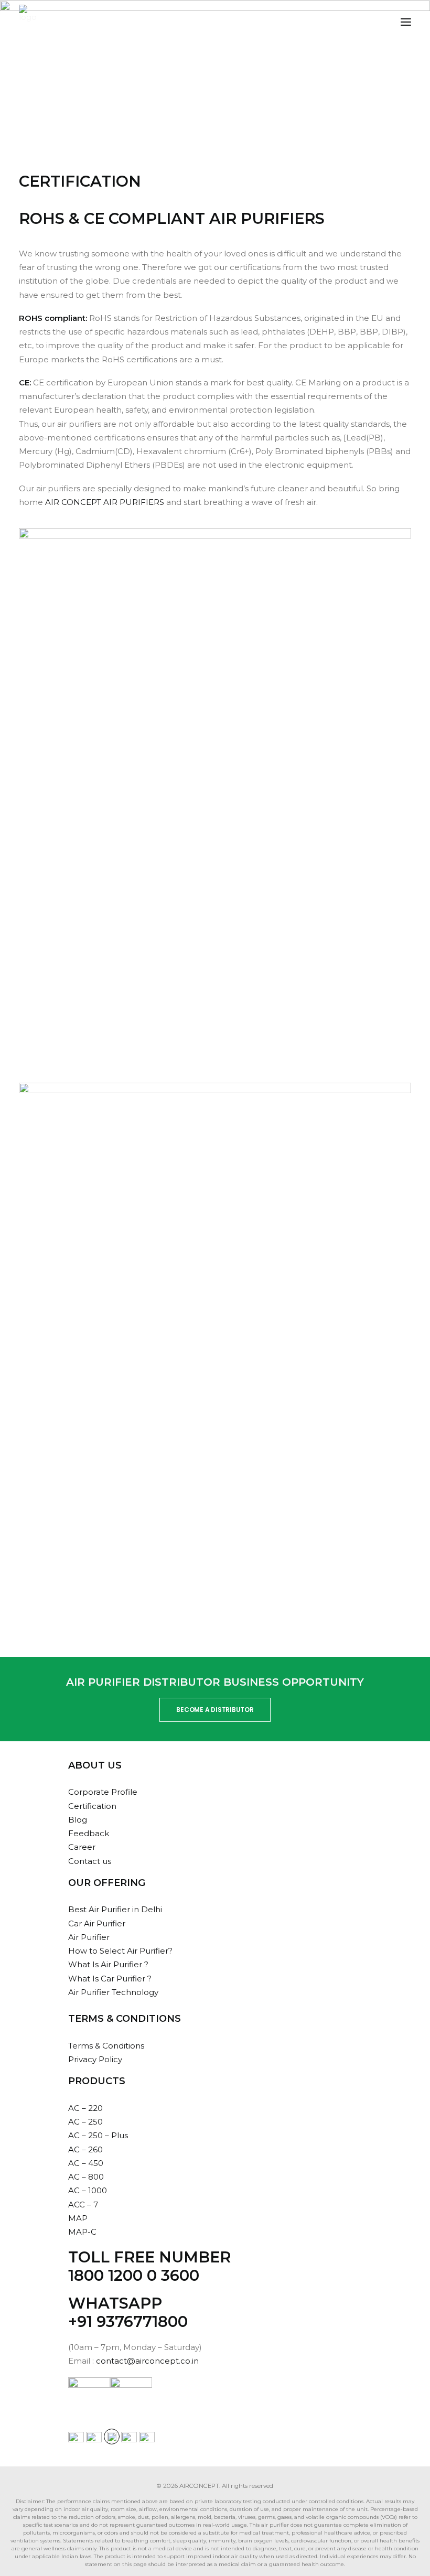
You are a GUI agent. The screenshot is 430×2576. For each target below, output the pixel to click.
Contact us (90, 1861)
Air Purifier (89, 1937)
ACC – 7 (83, 2205)
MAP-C (82, 2232)
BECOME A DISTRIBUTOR (215, 1710)
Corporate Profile (103, 1792)
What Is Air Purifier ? (108, 1964)
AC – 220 (85, 2108)
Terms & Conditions (106, 2046)
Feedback (89, 1833)
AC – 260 (85, 2149)
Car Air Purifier (97, 1923)
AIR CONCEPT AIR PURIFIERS (104, 502)
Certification (92, 1806)
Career (82, 1847)
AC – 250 (85, 2122)
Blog (78, 1820)
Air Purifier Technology (113, 1992)
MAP (78, 2218)
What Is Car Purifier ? (110, 1979)
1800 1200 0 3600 (134, 2275)
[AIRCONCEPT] (28, 22)
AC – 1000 (88, 2190)
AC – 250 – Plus (98, 2135)
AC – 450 (86, 2163)
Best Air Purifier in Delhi (115, 1909)
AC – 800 (86, 2177)
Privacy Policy (95, 2059)
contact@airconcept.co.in (147, 2361)
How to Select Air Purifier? (120, 1951)
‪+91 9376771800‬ (128, 2321)
